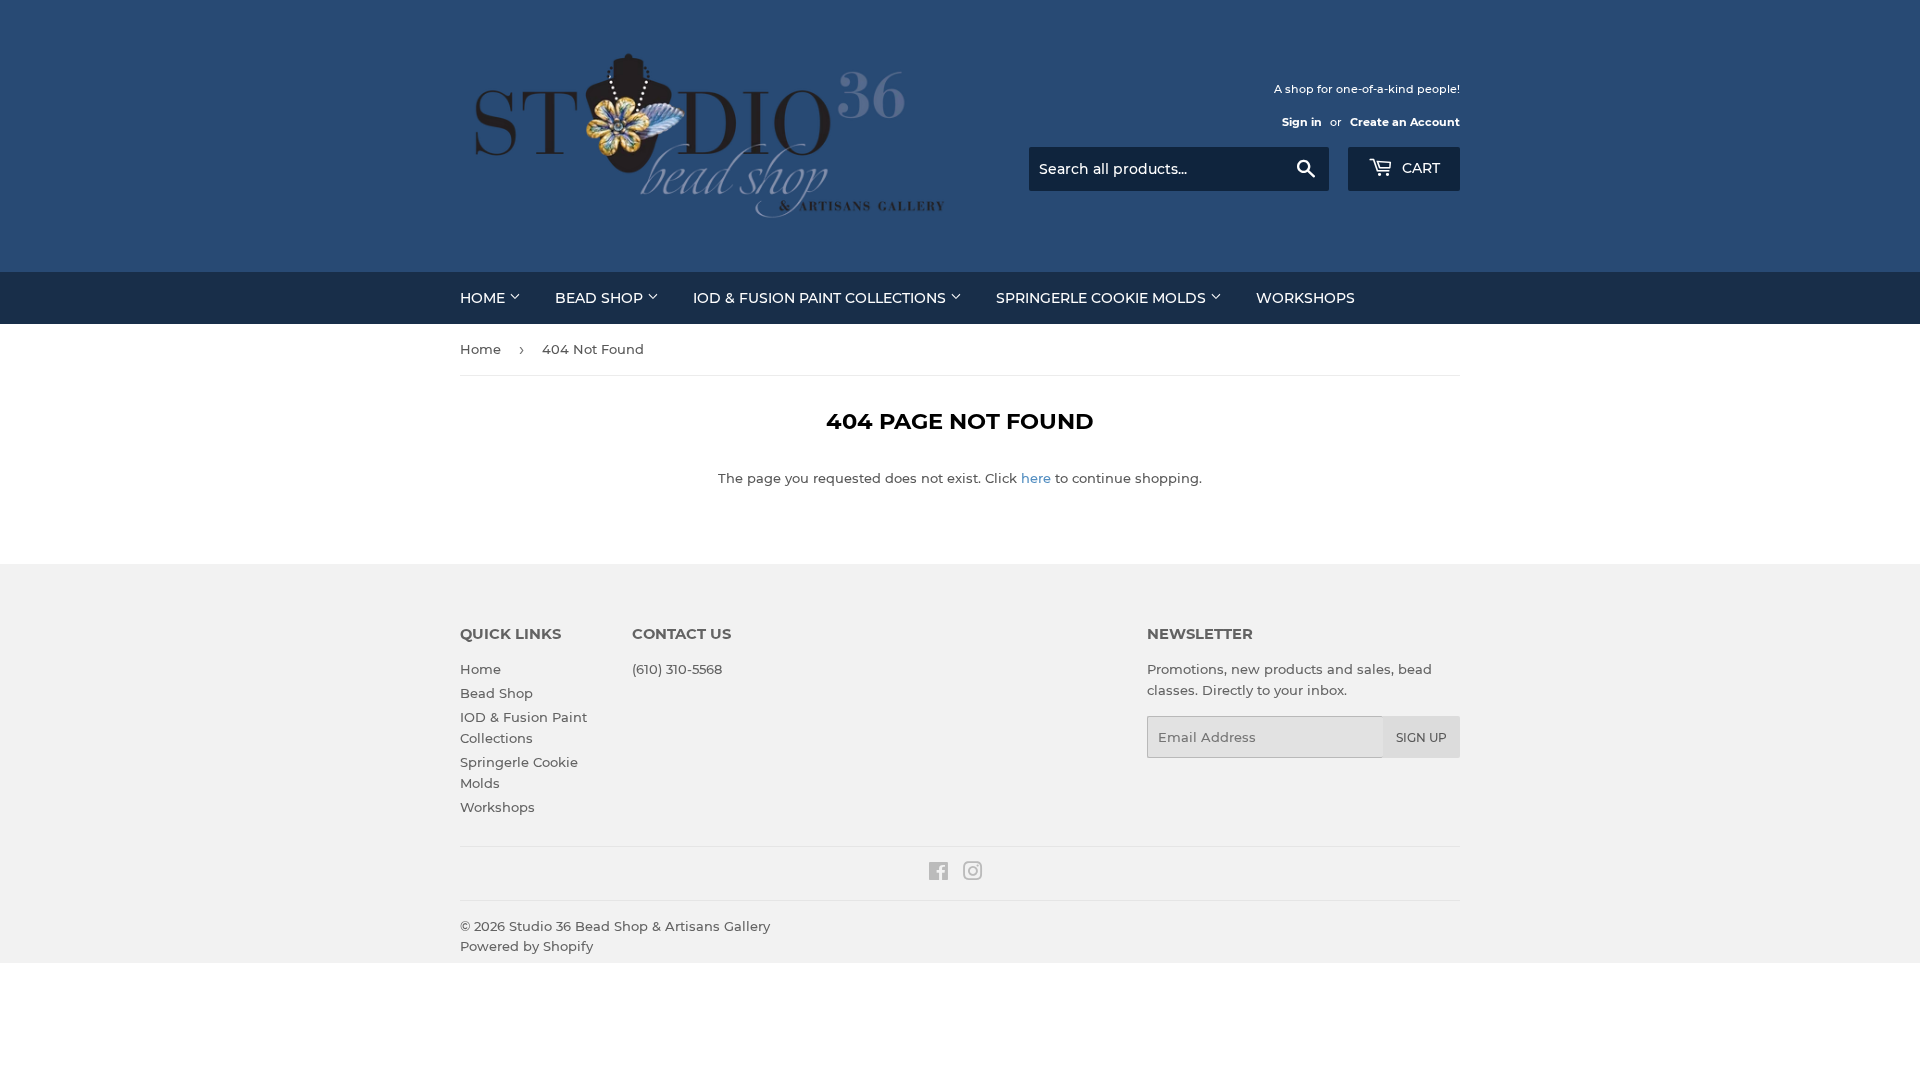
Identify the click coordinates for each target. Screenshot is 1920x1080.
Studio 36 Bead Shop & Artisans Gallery (639, 926)
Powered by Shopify (526, 946)
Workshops (1305, 298)
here (1036, 478)
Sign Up (1421, 737)
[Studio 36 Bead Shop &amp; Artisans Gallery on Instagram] (973, 874)
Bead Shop (601, 298)
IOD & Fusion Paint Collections (821, 298)
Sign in (1302, 122)
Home (484, 298)
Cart (1419, 168)
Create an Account (1405, 122)
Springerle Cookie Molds (1103, 298)
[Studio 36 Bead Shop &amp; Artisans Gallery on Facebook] (938, 874)
